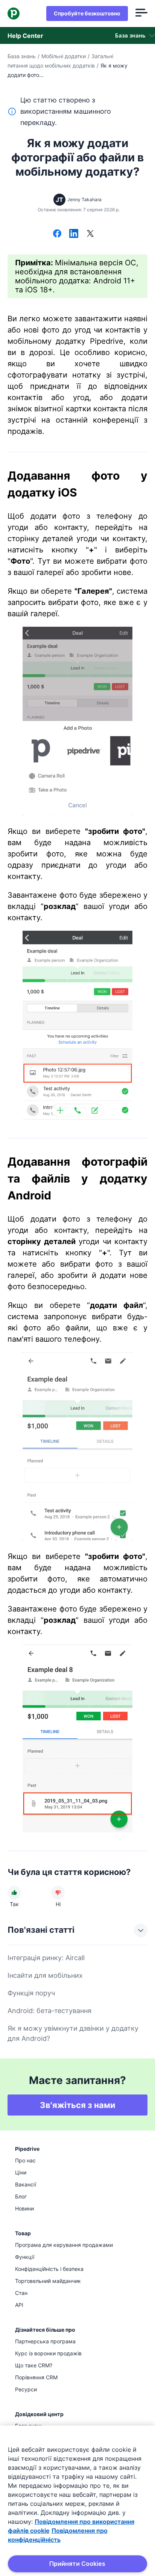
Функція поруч (31, 1993)
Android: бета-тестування (49, 2011)
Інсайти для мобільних (45, 1975)
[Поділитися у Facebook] (57, 234)
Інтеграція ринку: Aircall (46, 1958)
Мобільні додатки (64, 56)
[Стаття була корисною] (14, 1893)
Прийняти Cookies (77, 2564)
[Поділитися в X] (90, 234)
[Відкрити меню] (141, 14)
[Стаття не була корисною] (58, 1893)
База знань (22, 56)
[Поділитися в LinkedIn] (74, 234)
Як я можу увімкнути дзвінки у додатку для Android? (73, 2033)
